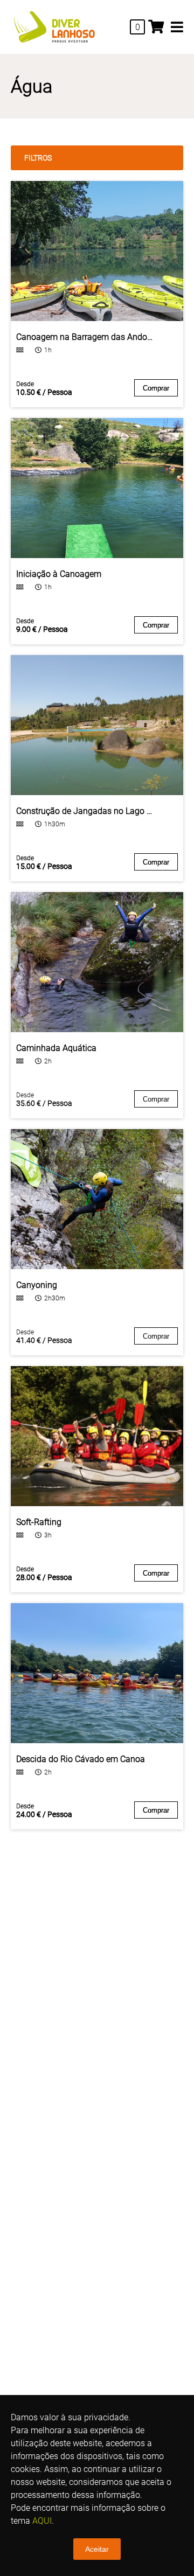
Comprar (156, 388)
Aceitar (97, 2549)
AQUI (42, 2521)
